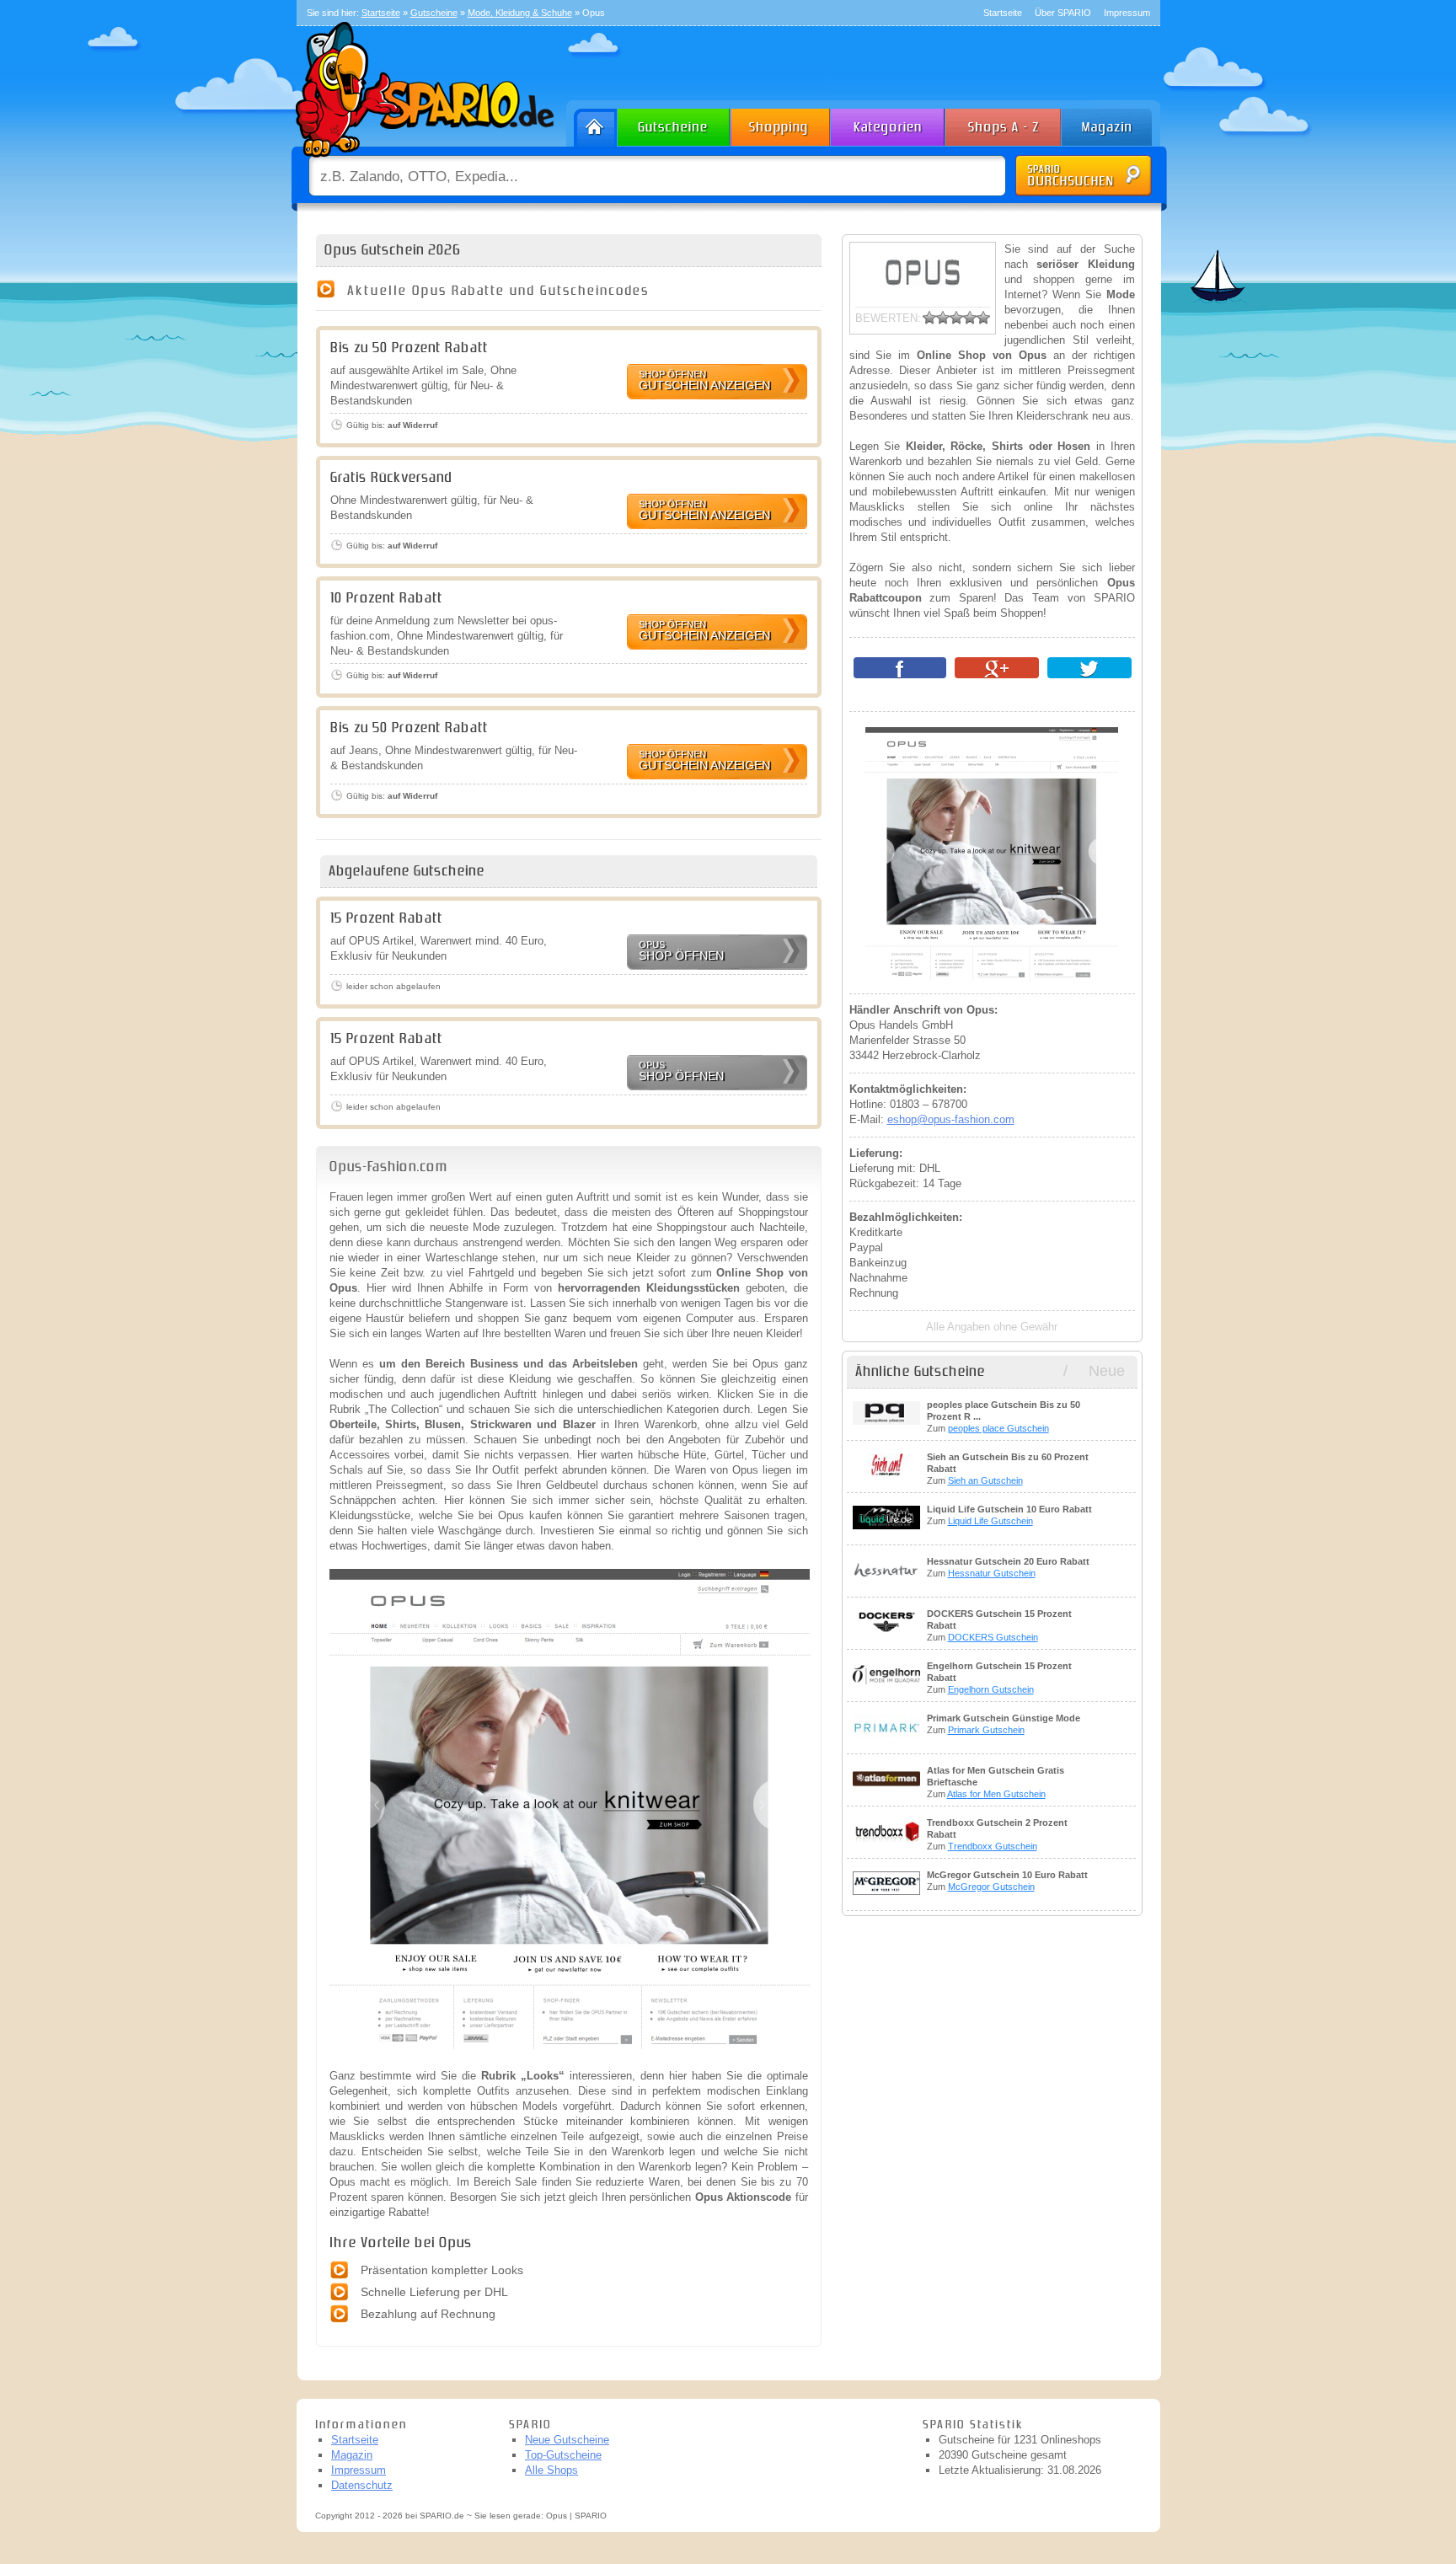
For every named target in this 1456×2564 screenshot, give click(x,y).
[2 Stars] (943, 318)
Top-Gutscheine (563, 2455)
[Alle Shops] (1004, 123)
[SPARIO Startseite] (592, 123)
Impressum (1127, 13)
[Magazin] (1115, 123)
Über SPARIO (1063, 13)
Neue (1107, 1371)
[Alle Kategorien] (889, 123)
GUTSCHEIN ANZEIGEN (704, 380)
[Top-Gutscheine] (781, 123)
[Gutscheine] (674, 123)
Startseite (1003, 13)
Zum (1004, 1416)
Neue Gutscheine (567, 2440)
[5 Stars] (983, 318)
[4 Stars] (970, 318)
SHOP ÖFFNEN (681, 951)
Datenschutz (362, 2485)
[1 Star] (929, 318)
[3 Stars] (956, 318)
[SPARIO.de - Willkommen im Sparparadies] (422, 161)
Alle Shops (551, 2470)
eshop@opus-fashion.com (951, 1119)
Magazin (352, 2455)
